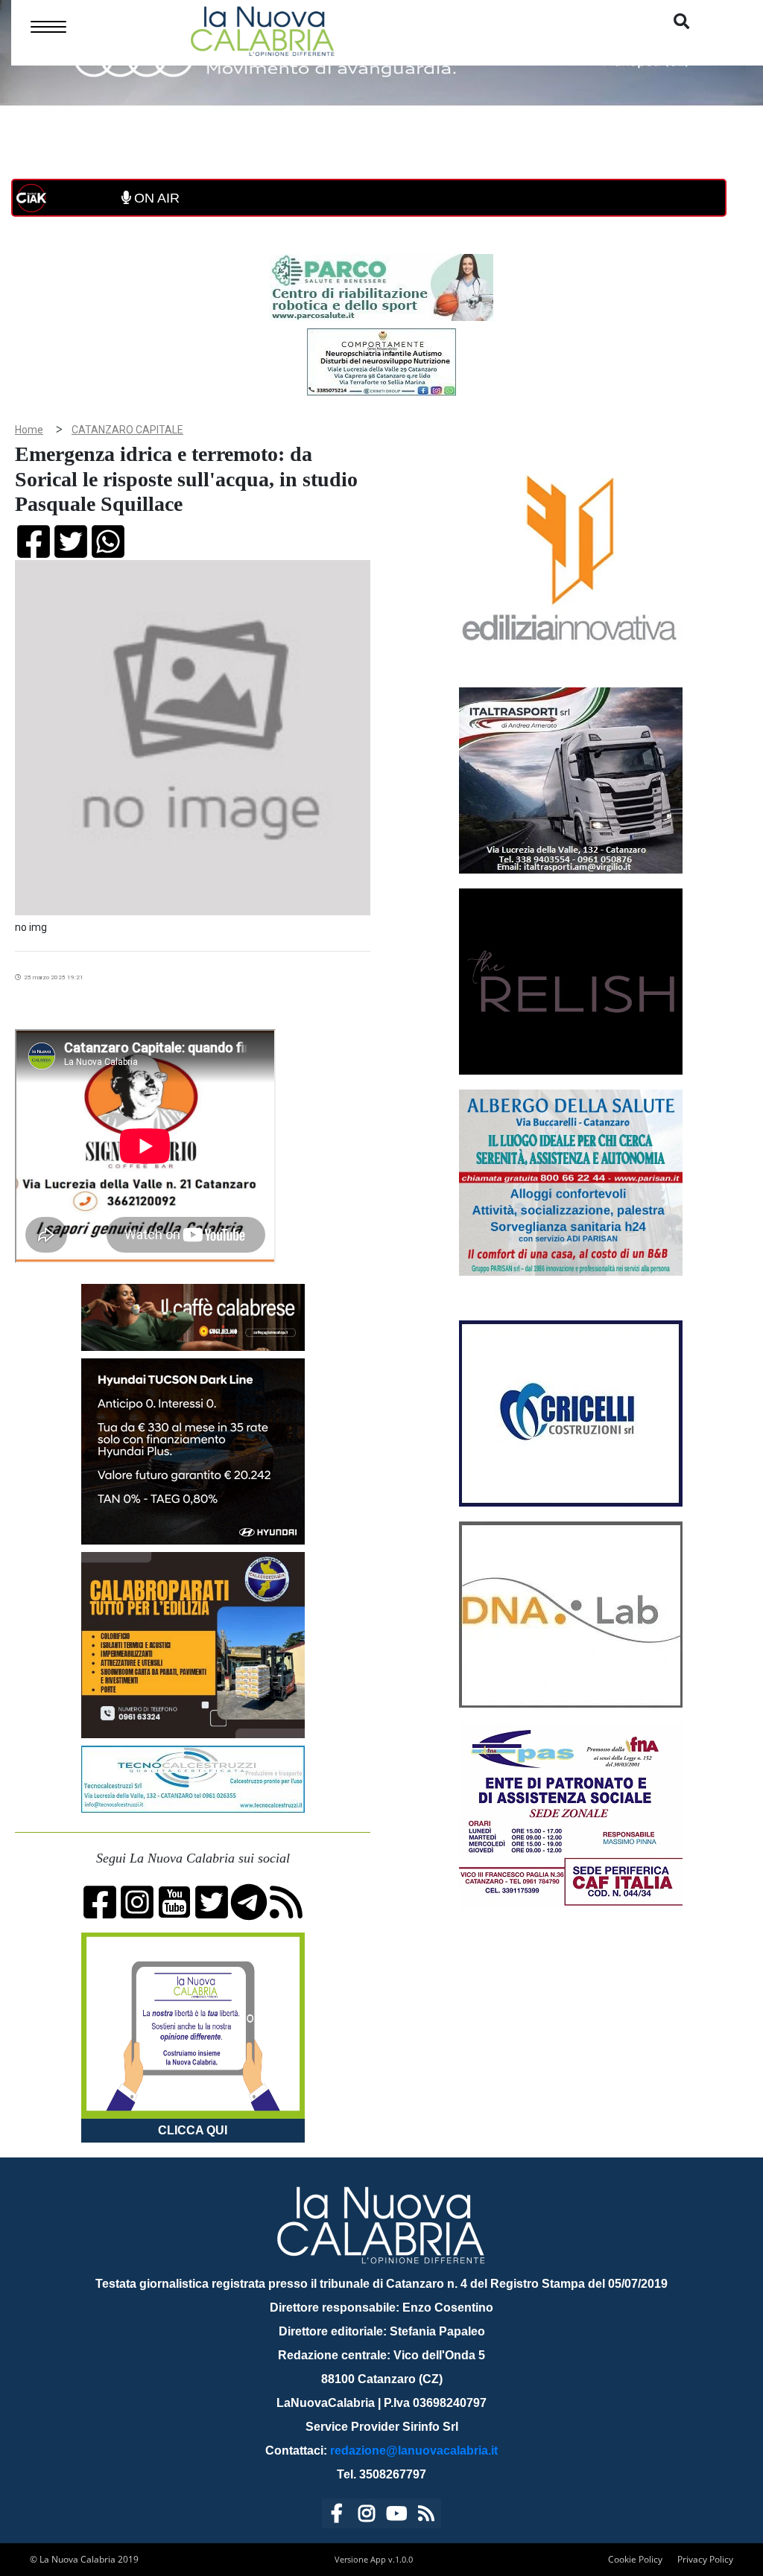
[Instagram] (367, 2516)
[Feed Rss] (426, 2516)
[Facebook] (337, 2516)
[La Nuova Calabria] (262, 29)
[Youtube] (396, 2516)
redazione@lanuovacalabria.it (414, 2451)
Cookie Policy (635, 2559)
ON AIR (155, 198)
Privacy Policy (705, 2559)
